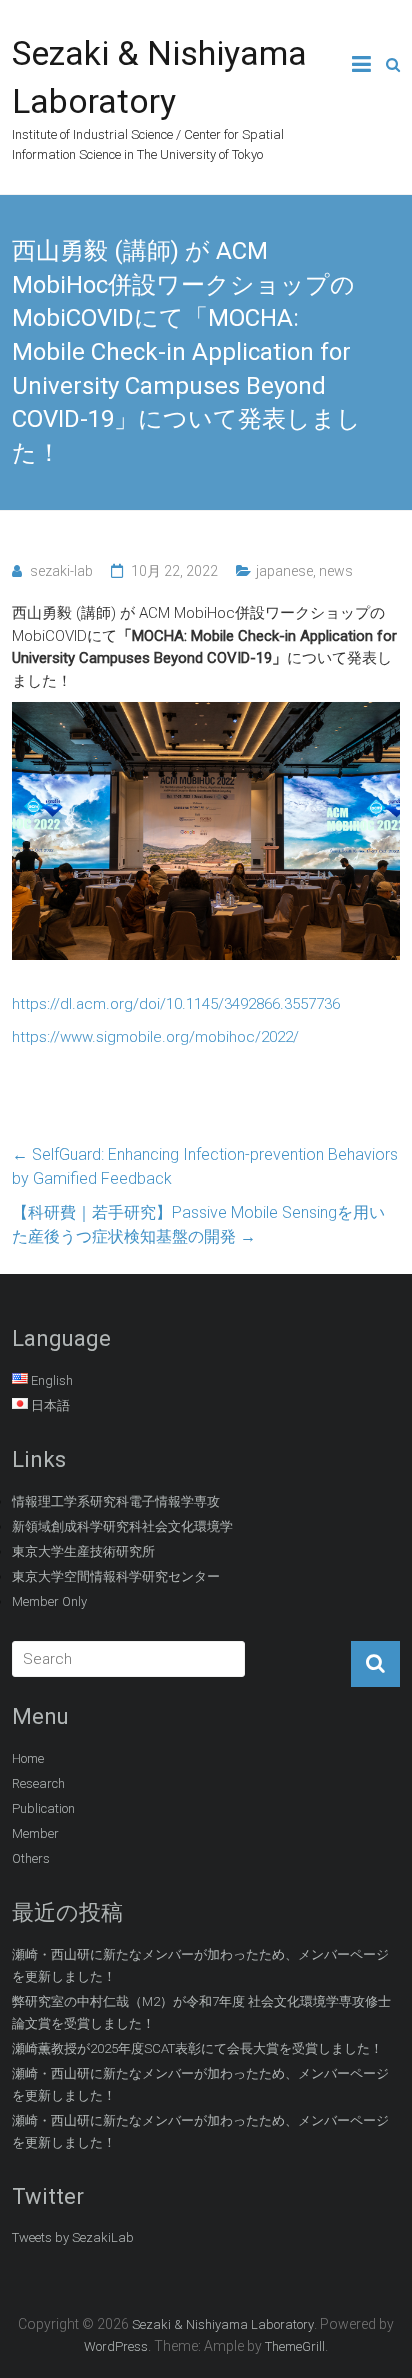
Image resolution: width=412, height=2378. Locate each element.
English (52, 1380)
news (336, 571)
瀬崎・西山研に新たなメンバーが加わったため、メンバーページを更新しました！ (200, 1965)
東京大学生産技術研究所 (83, 1551)
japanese (284, 571)
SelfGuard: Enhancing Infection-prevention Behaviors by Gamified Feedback (205, 1166)
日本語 (50, 1405)
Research (38, 1783)
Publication (43, 1808)
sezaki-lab (61, 571)
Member (35, 1833)
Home (28, 1758)
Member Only (49, 1601)
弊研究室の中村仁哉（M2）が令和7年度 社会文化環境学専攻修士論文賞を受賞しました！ (201, 2012)
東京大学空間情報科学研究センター (116, 1576)
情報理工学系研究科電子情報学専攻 (116, 1501)
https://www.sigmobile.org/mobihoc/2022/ (155, 1037)
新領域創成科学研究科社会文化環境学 (122, 1526)
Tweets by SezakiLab (73, 2237)
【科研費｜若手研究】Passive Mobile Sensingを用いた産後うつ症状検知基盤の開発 (198, 1224)
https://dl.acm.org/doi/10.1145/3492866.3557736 (176, 1004)
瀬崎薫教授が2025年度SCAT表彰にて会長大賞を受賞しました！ (197, 2048)
